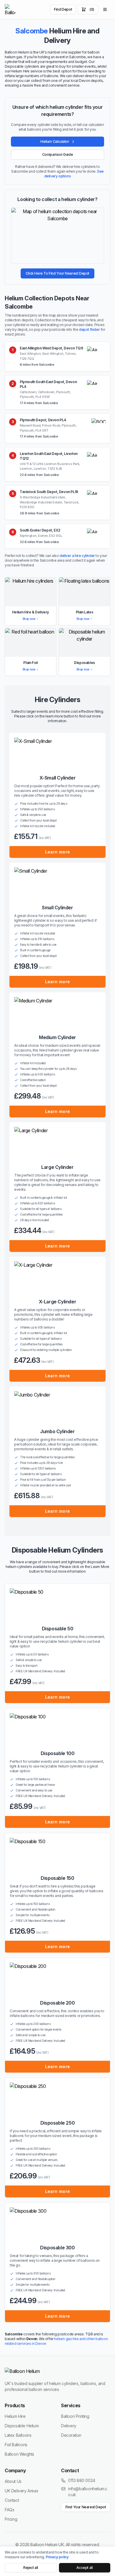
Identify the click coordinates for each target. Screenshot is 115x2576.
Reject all (31, 2568)
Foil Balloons (16, 2445)
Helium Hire (15, 2416)
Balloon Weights (19, 2454)
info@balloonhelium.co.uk (88, 2492)
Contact (12, 2500)
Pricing (11, 2519)
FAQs (9, 2510)
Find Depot (63, 9)
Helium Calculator (55, 141)
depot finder (89, 329)
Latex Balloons (18, 2435)
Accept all (84, 2568)
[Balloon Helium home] (10, 9)
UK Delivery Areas (21, 2491)
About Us (13, 2481)
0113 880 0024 (82, 2480)
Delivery (69, 2426)
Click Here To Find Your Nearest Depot (57, 273)
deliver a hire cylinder (77, 556)
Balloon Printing (75, 2416)
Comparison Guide (58, 154)
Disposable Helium (22, 2426)
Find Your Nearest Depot (86, 2507)
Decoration (71, 2435)
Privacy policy (57, 2557)
